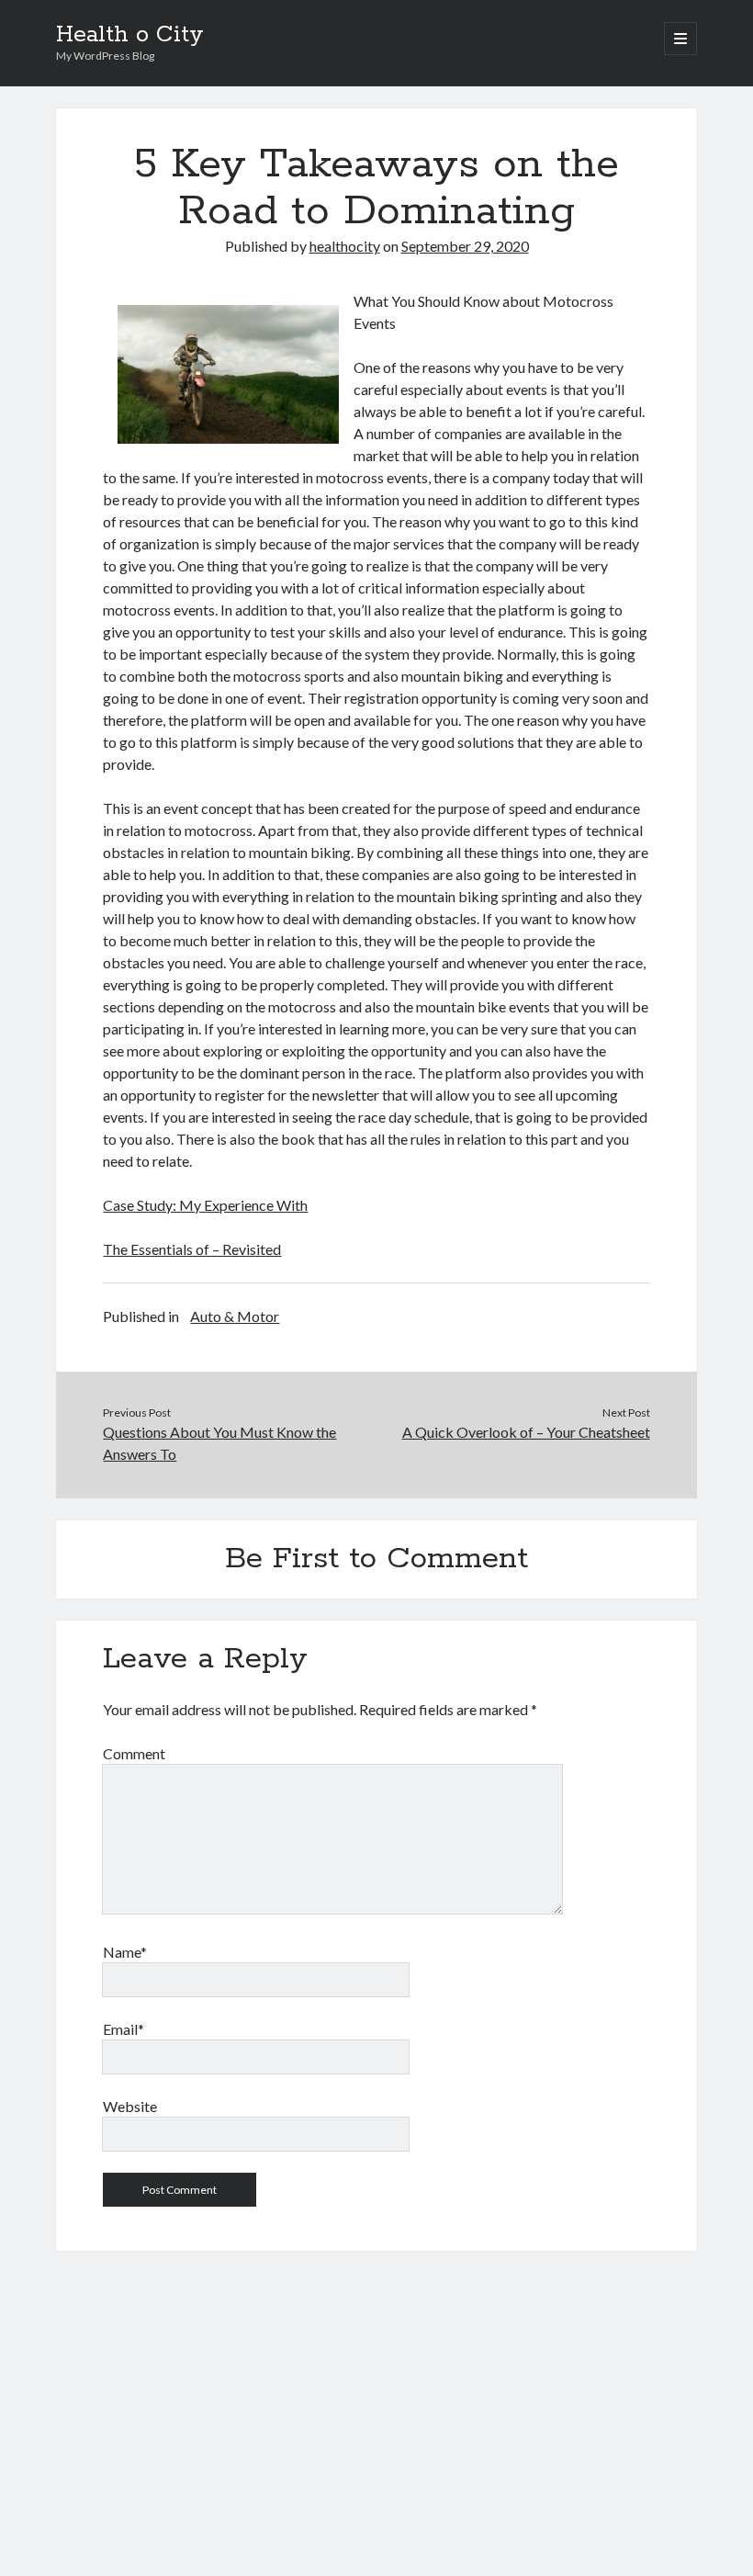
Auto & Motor (235, 1316)
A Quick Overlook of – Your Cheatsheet (526, 1432)
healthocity (345, 246)
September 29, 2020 (465, 246)
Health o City (130, 35)
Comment (134, 1753)
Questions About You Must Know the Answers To (219, 1443)
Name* (125, 1952)
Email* (124, 2029)
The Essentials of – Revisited (192, 1249)
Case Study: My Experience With (205, 1205)
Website (130, 2106)
